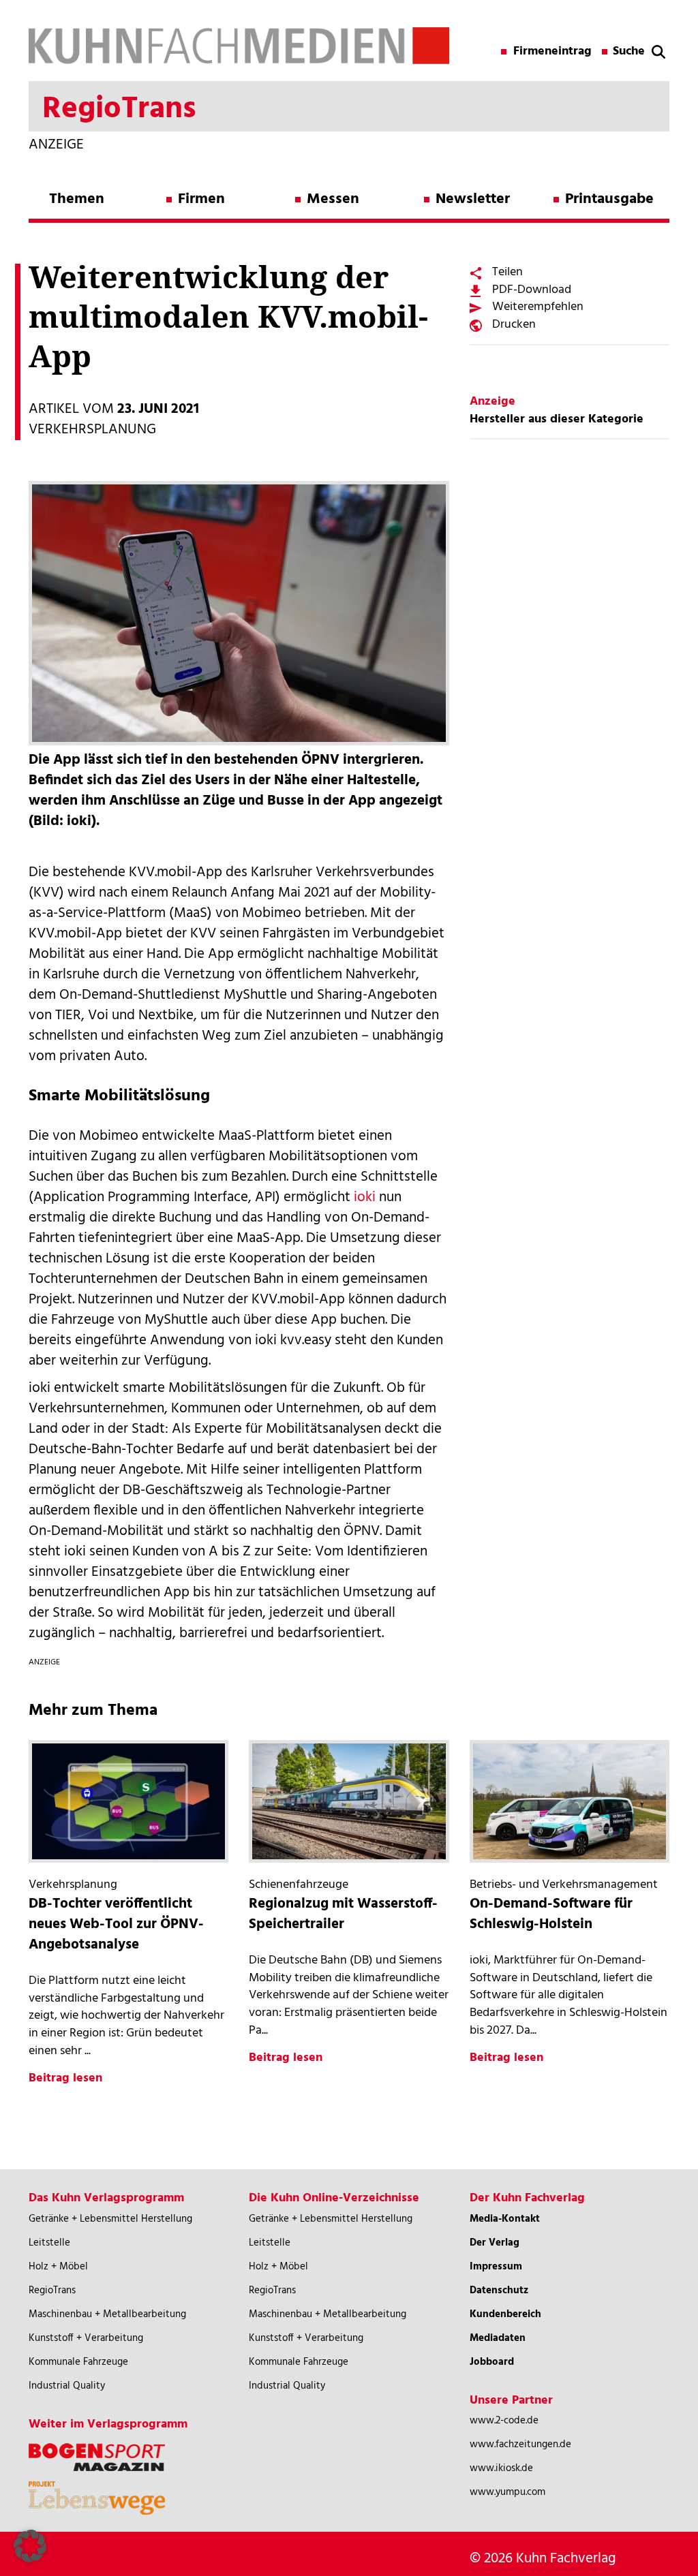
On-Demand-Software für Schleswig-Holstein (551, 1914)
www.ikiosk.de (501, 2468)
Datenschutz (499, 2291)
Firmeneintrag (552, 52)
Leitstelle (49, 2243)
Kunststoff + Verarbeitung (86, 2338)
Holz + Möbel (58, 2267)
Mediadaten (498, 2338)
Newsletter (473, 199)
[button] (30, 2546)
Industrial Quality (67, 2386)
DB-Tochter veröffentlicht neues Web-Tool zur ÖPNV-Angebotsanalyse (116, 1924)
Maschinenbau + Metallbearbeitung (107, 2314)
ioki (365, 1197)
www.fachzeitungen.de (520, 2445)
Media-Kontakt (505, 2219)
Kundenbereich (505, 2314)
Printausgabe (609, 199)
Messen (333, 199)
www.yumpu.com (507, 2492)
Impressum (496, 2267)
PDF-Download (532, 290)
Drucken (514, 325)
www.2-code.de (504, 2421)
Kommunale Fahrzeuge (78, 2362)
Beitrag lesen (65, 2078)
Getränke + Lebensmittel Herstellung (110, 2219)
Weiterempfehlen (538, 307)
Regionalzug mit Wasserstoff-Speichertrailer (343, 1914)
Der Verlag (495, 2243)
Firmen (201, 199)
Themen (77, 199)
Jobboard (492, 2362)
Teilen (507, 272)
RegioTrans (52, 2291)
